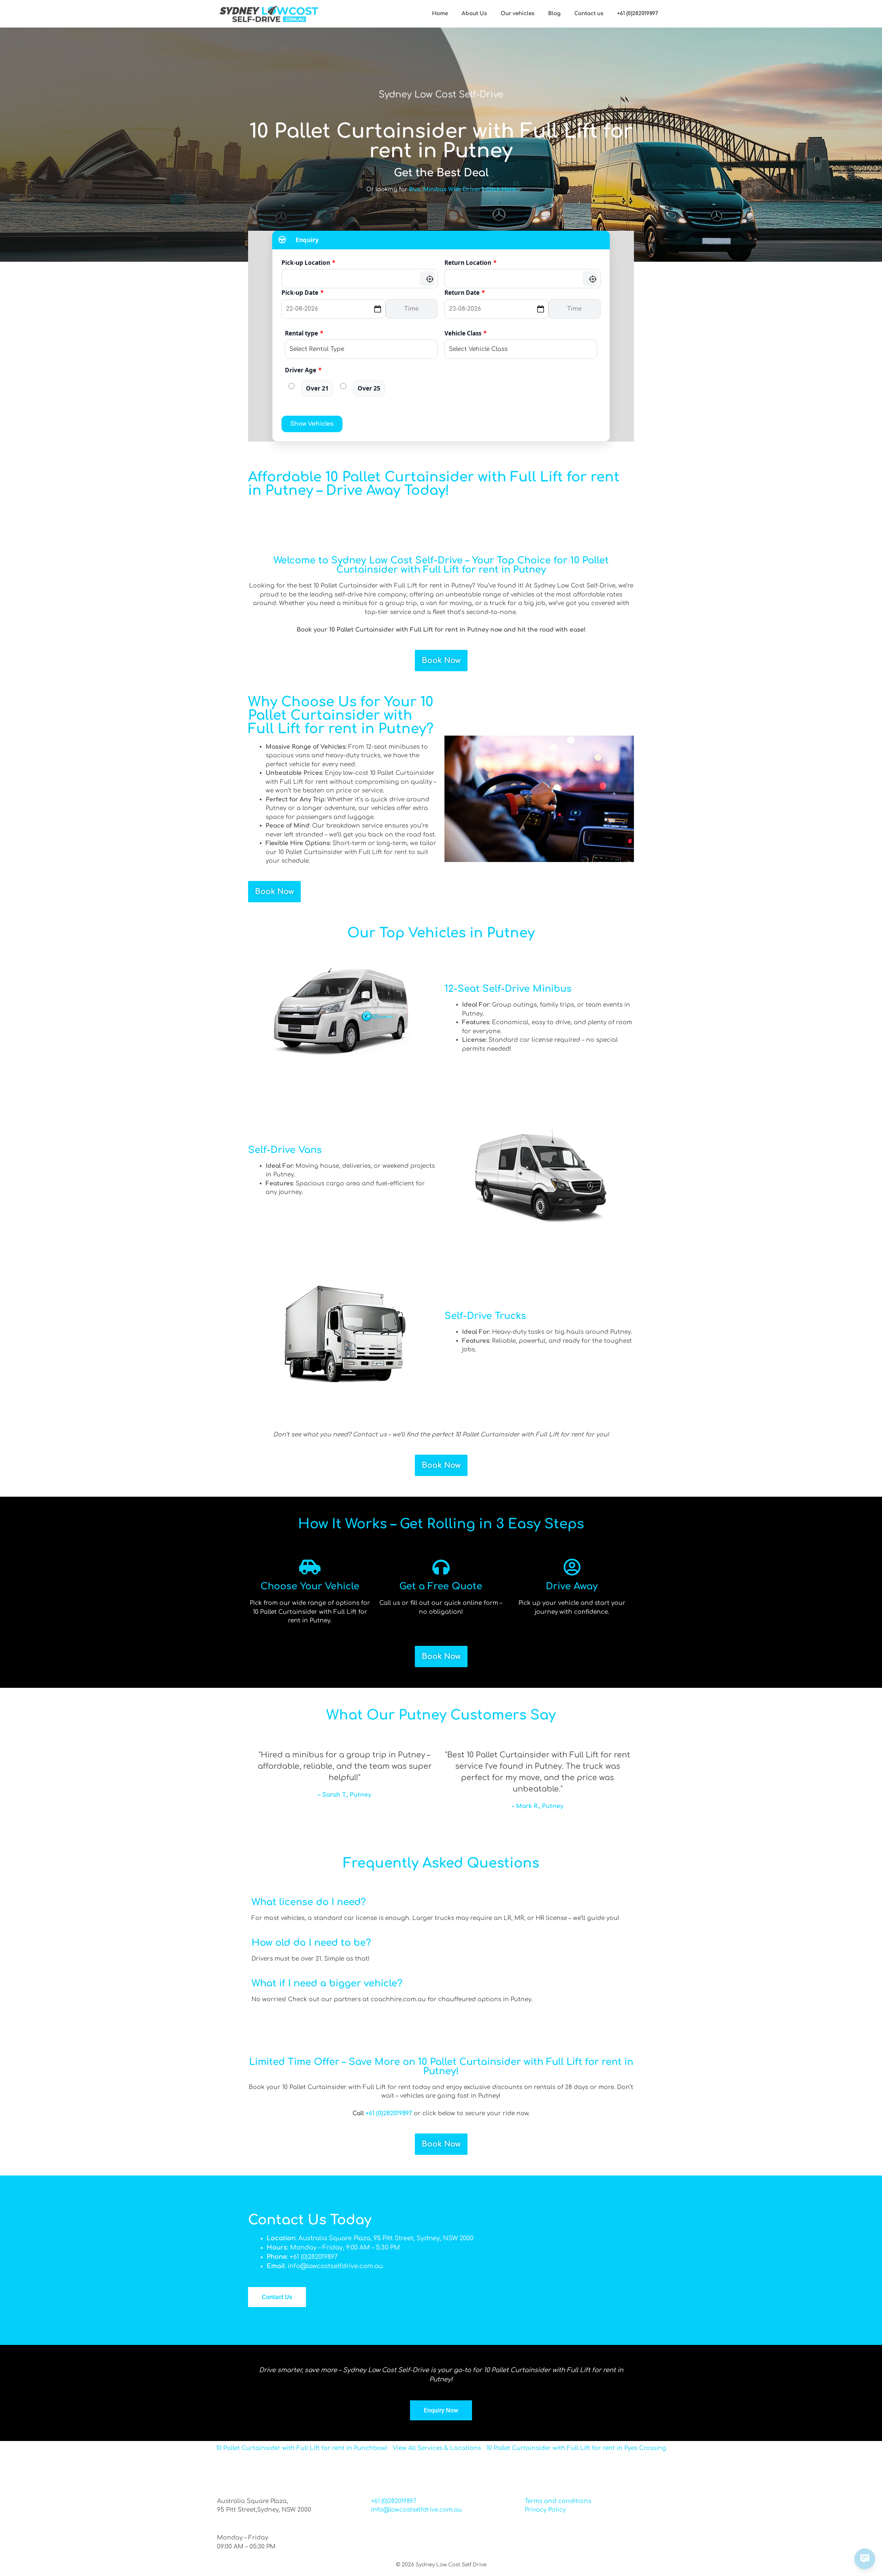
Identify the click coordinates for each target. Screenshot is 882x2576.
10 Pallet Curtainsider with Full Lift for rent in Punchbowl (302, 2448)
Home (440, 14)
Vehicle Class (465, 333)
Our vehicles (517, 14)
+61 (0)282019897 (638, 14)
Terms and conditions (558, 2501)
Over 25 (369, 388)
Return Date (465, 293)
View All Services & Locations (437, 2448)
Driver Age (303, 370)
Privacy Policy (545, 2510)
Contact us (589, 14)
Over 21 (317, 388)
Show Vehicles (312, 424)
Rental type (304, 333)
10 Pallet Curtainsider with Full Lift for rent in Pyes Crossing (576, 2448)
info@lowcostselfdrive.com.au (417, 2510)
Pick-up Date (302, 293)
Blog (554, 14)
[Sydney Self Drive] (269, 14)
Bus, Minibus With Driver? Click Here (462, 189)
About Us (474, 14)
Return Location (470, 263)
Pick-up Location (308, 263)
